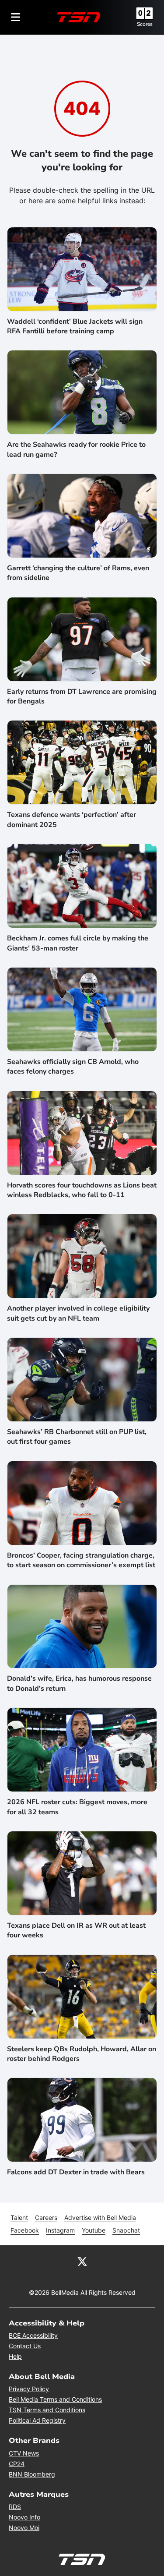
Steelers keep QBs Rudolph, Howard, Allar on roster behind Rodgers (82, 2054)
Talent (19, 2217)
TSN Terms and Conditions (47, 2410)
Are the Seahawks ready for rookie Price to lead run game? (76, 449)
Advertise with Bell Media (100, 2217)
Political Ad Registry (37, 2420)
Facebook (25, 2230)
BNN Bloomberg (32, 2474)
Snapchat (126, 2230)
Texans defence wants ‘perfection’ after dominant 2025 (72, 820)
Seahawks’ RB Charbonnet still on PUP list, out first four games (77, 1437)
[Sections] (16, 17)
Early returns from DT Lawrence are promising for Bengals (82, 696)
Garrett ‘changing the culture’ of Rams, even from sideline (78, 573)
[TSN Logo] (79, 17)
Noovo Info (24, 2517)
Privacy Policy (29, 2389)
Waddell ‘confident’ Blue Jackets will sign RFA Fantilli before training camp (75, 326)
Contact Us (25, 2346)
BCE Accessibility (33, 2335)
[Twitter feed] (82, 2261)
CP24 (17, 2464)
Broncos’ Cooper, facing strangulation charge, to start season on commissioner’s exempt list (81, 1560)
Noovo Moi (24, 2528)
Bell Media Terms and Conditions (55, 2399)
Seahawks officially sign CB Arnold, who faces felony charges (73, 1067)
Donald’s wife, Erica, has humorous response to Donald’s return (79, 1683)
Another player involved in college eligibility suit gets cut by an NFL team (78, 1313)
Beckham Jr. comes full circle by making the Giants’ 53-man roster (78, 943)
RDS (15, 2507)
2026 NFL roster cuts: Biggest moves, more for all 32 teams (77, 1807)
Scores (145, 24)
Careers (46, 2217)
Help (15, 2356)
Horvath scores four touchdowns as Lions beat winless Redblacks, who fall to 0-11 (82, 1190)
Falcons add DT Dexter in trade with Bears (76, 2172)
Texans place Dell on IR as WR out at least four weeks (76, 1930)
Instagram (60, 2230)
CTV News (24, 2453)
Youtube (94, 2230)
